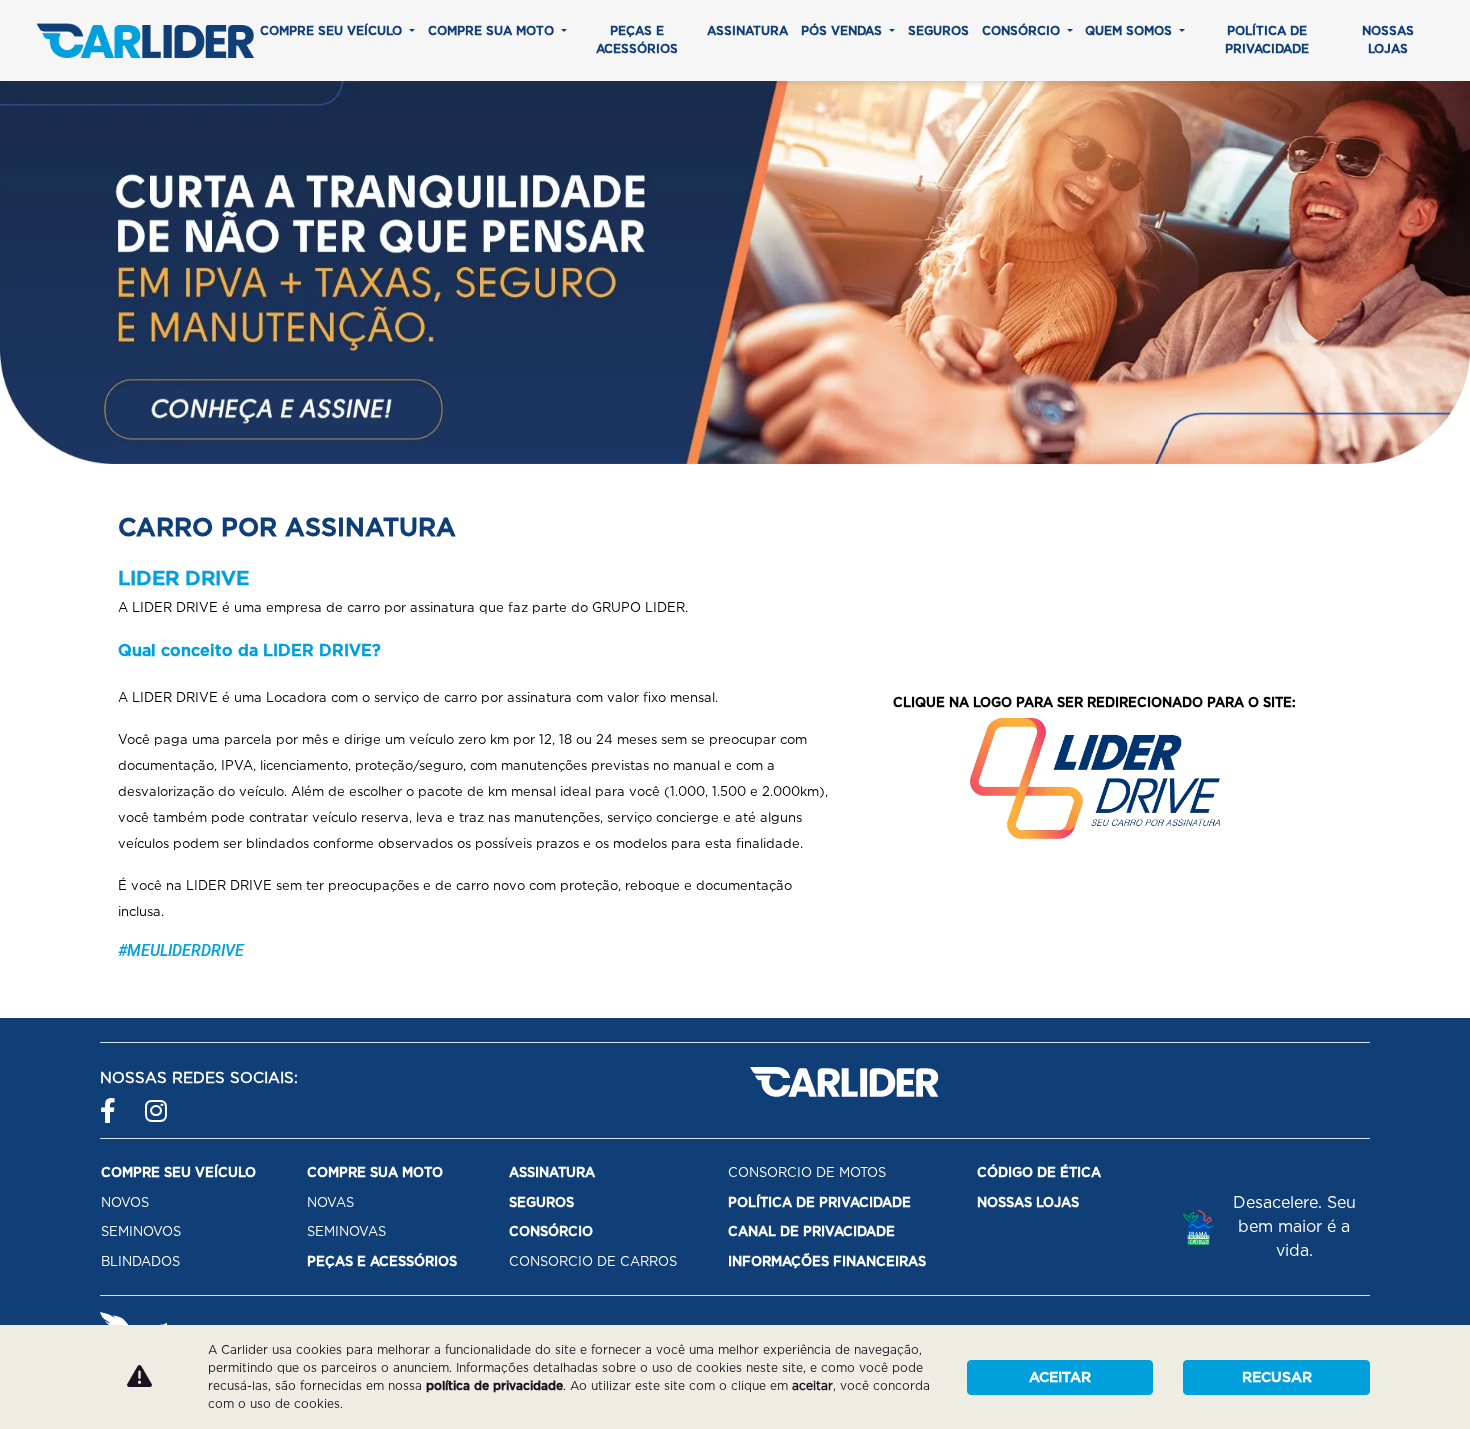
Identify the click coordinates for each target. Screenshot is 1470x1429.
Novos (125, 1202)
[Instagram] (157, 1101)
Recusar (1277, 1377)
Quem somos (1130, 30)
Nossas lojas (1388, 39)
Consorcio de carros (593, 1261)
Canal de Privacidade (811, 1231)
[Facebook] (112, 1101)
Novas (330, 1202)
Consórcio (1023, 30)
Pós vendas (843, 30)
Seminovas (346, 1231)
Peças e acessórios (637, 39)
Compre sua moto (493, 30)
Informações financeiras (827, 1261)
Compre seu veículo (333, 30)
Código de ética (1039, 1172)
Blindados (140, 1261)
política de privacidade (494, 1385)
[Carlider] (145, 40)
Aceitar (1060, 1377)
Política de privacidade (1267, 39)
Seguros (938, 30)
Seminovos (141, 1231)
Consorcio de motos (807, 1172)
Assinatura (747, 30)
